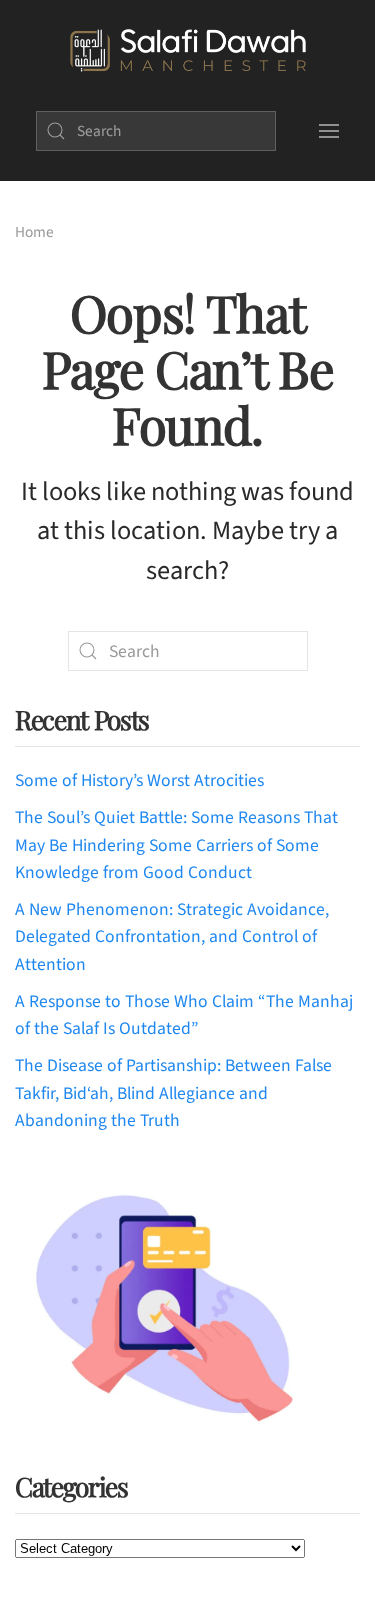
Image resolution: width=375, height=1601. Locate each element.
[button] (329, 131)
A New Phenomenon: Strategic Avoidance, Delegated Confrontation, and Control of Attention (172, 937)
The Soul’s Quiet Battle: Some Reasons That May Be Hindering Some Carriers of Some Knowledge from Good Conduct (176, 845)
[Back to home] (187, 51)
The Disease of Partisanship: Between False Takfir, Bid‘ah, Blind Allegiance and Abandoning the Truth (173, 1093)
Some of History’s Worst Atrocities (139, 780)
